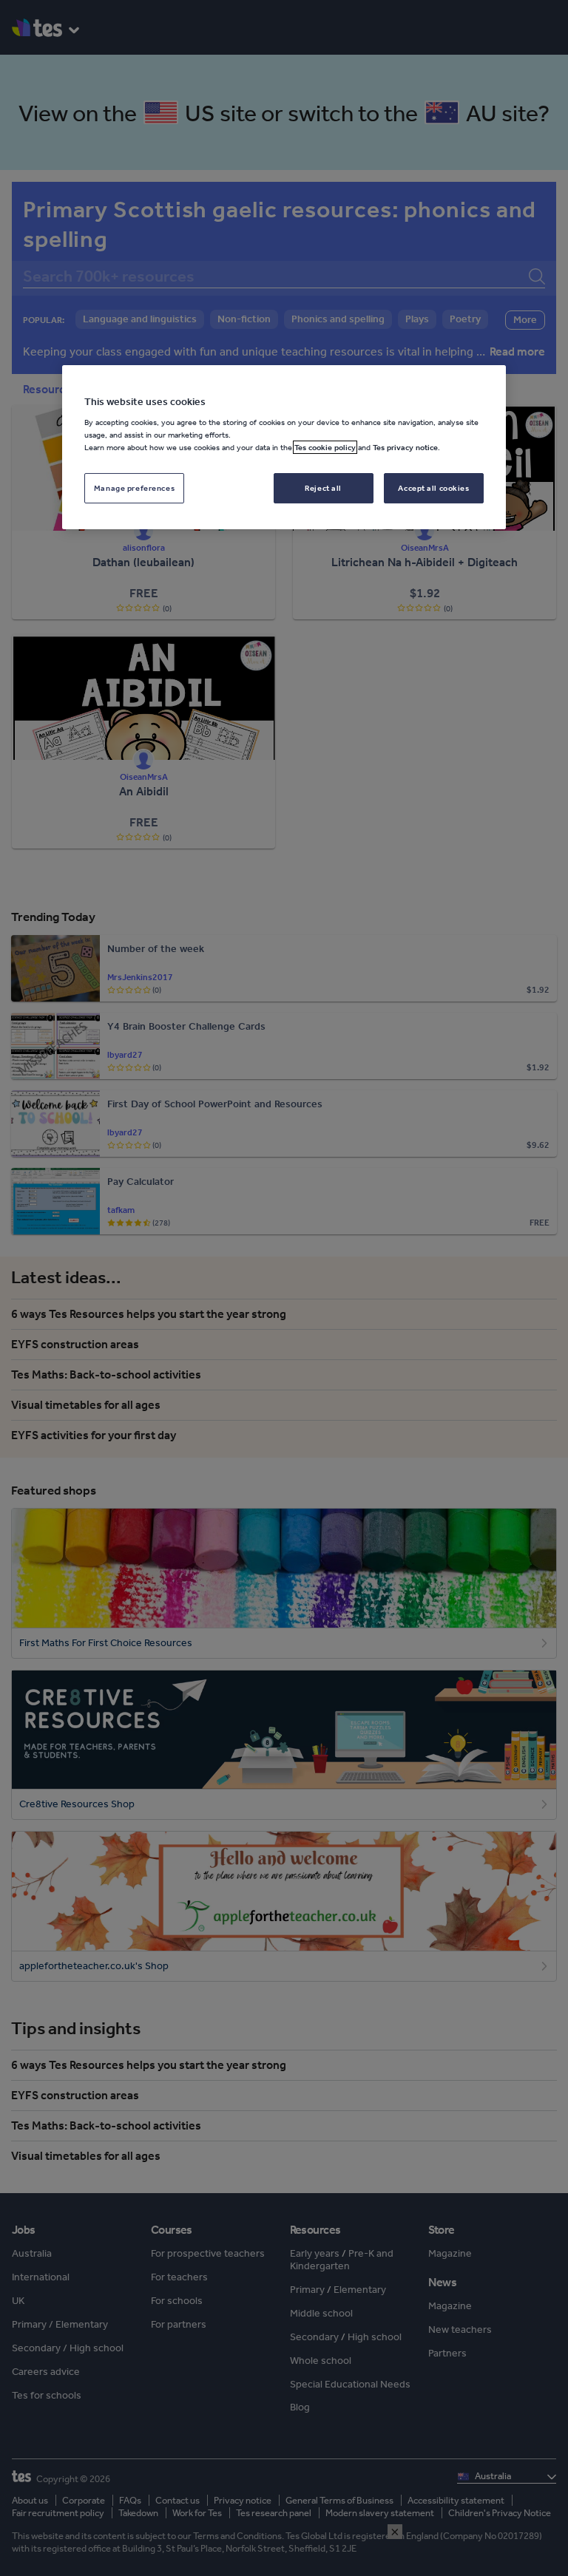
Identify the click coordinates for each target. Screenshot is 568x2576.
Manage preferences (134, 488)
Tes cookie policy (325, 448)
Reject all (323, 488)
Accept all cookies (433, 488)
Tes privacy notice (405, 448)
